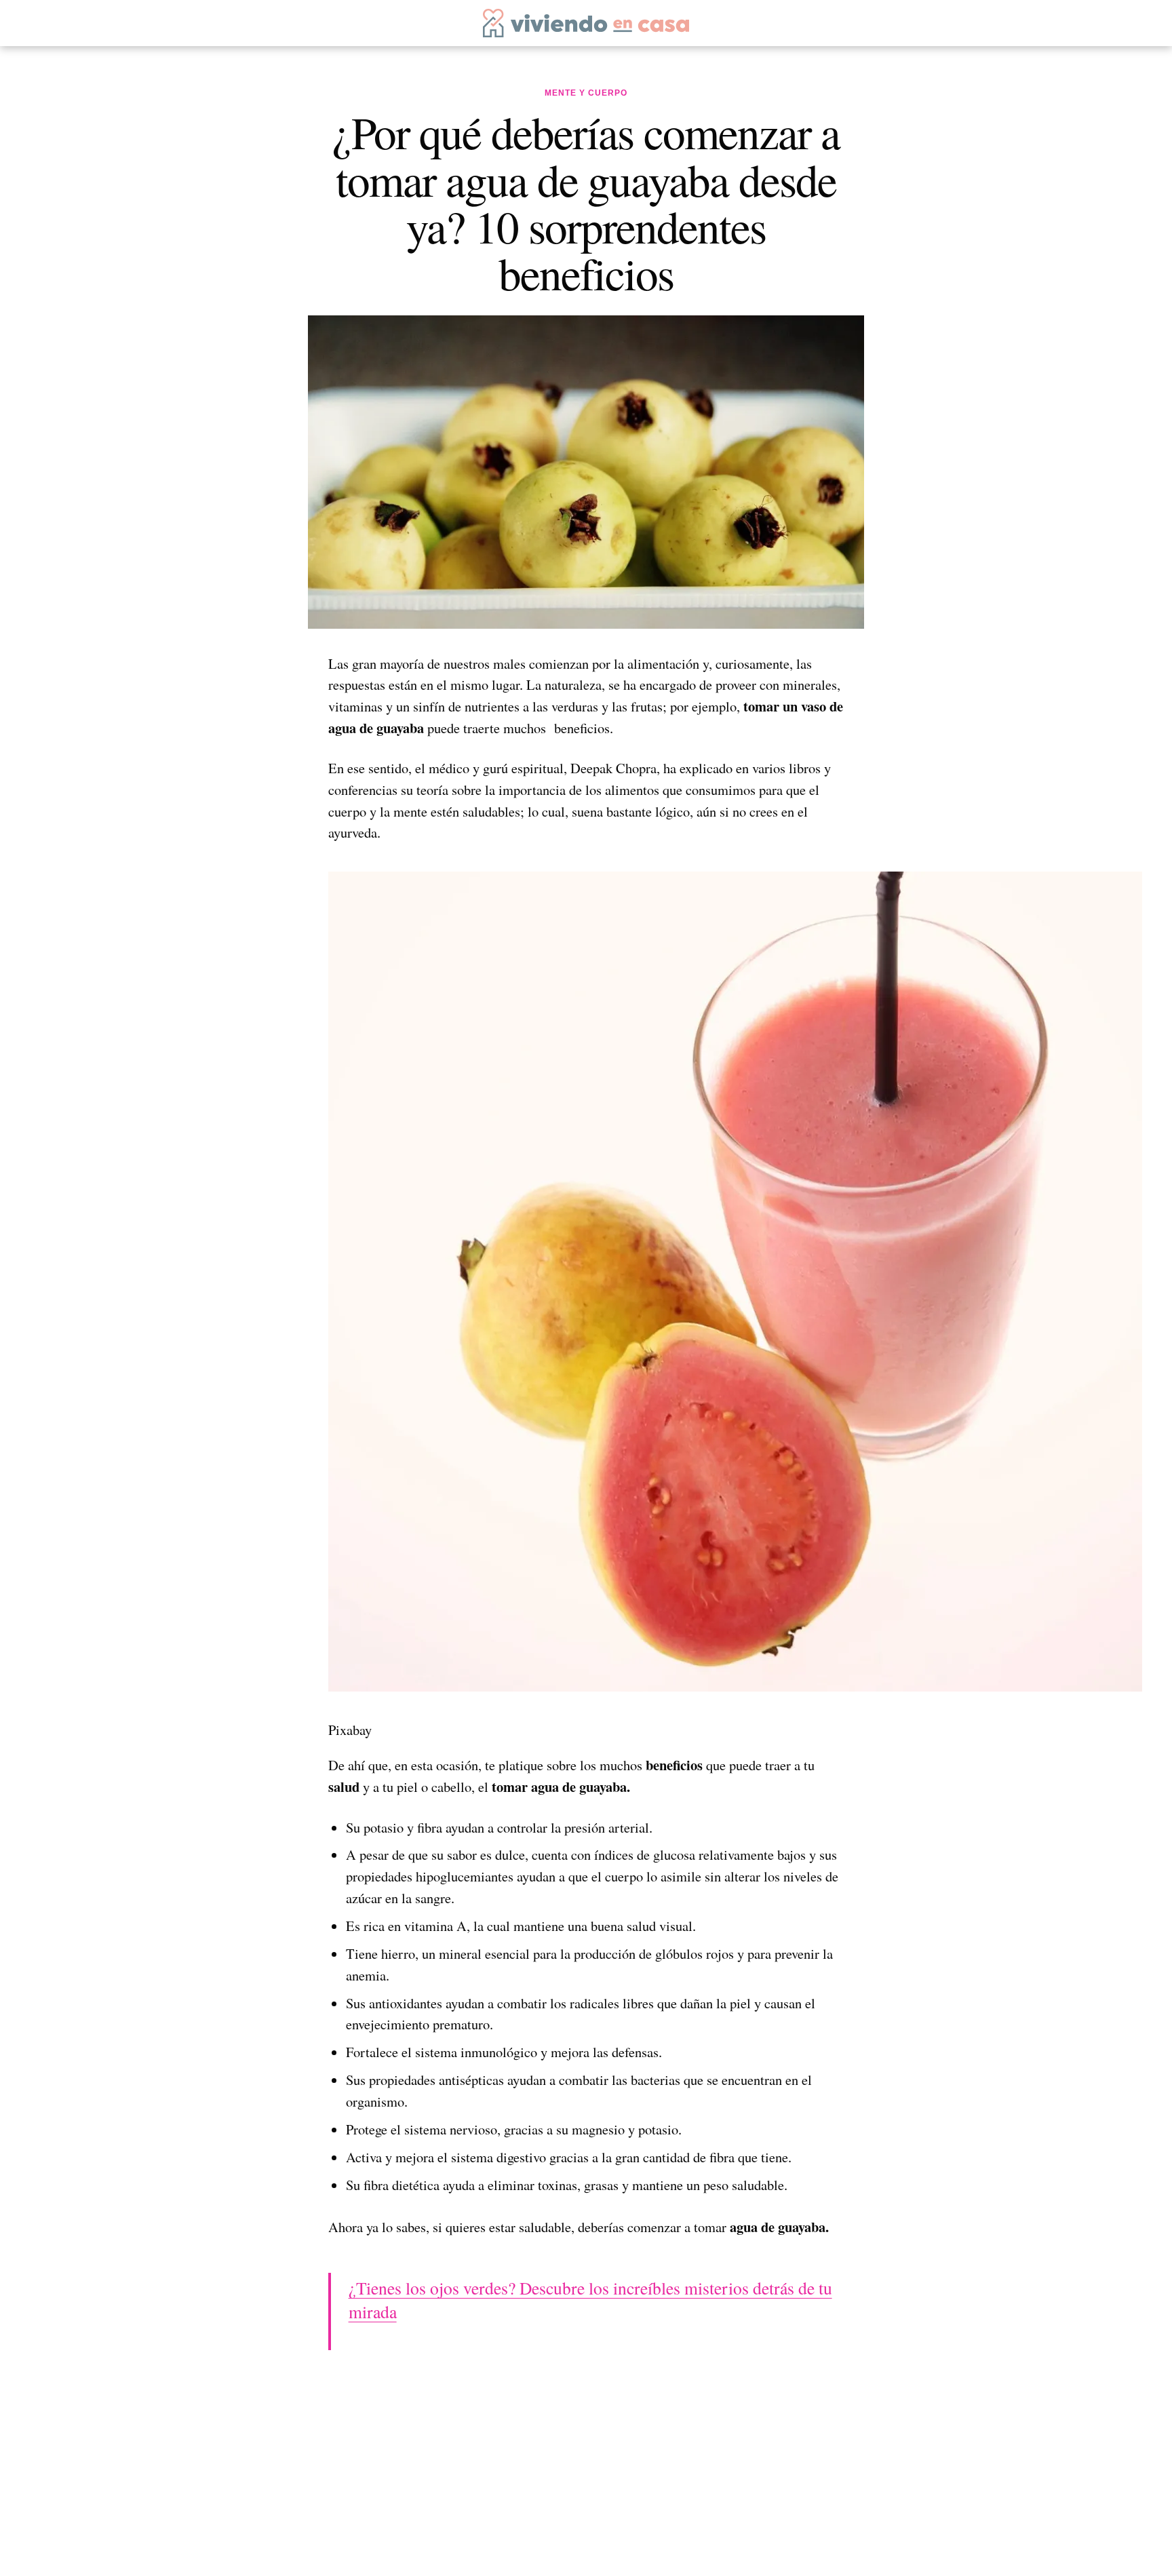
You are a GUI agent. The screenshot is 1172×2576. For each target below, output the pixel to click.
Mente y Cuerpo (586, 93)
